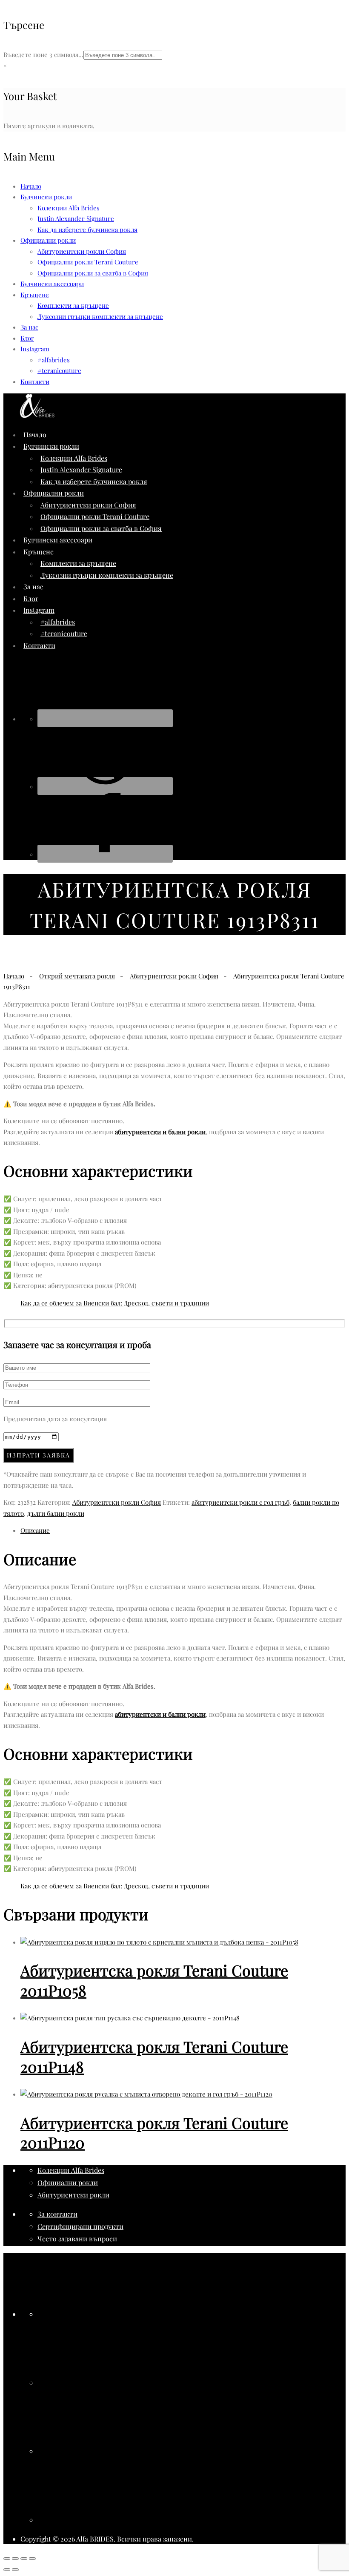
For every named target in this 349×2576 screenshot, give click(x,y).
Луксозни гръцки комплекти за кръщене (100, 316)
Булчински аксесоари (52, 284)
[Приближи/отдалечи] (7, 2559)
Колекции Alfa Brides (69, 208)
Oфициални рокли (48, 240)
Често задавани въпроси (77, 2239)
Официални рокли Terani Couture (88, 262)
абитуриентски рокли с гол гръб (240, 1502)
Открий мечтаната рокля (77, 976)
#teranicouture (59, 370)
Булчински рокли (46, 197)
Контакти (35, 382)
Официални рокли (68, 2182)
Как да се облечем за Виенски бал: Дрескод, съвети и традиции (115, 1303)
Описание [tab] (35, 1530)
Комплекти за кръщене (73, 305)
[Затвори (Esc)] (32, 2559)
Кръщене (35, 295)
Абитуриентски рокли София (82, 251)
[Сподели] (24, 2559)
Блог (27, 338)
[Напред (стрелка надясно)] (15, 2570)
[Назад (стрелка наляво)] (7, 2570)
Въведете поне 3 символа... (43, 55)
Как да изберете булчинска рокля (87, 229)
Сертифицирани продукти (80, 2226)
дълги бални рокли (56, 1513)
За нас (29, 327)
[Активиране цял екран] (15, 2559)
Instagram (35, 349)
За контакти (57, 2214)
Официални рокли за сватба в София (93, 273)
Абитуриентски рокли (73, 2195)
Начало (31, 186)
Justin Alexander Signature (76, 218)
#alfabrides (54, 360)
